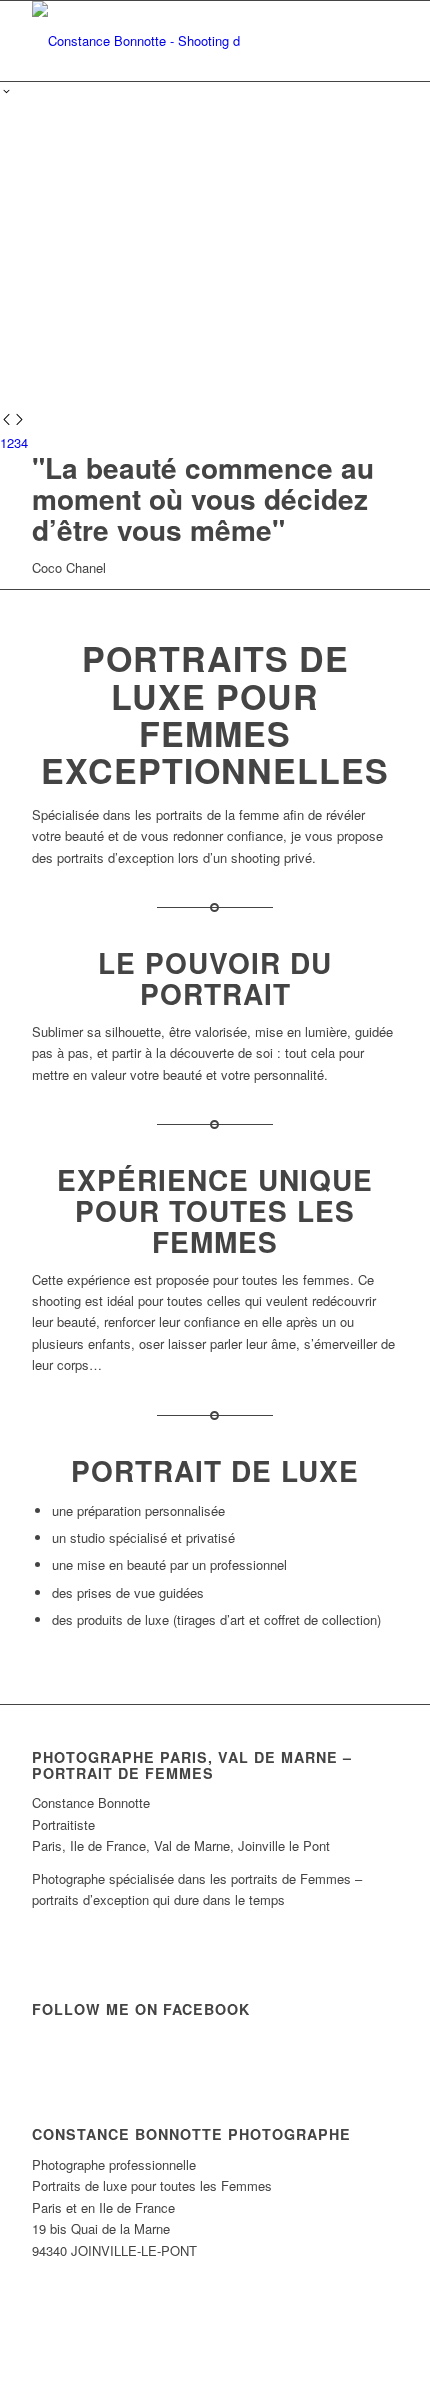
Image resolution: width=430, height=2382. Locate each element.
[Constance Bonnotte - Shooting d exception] (178, 41)
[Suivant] (19, 420)
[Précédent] (6, 420)
